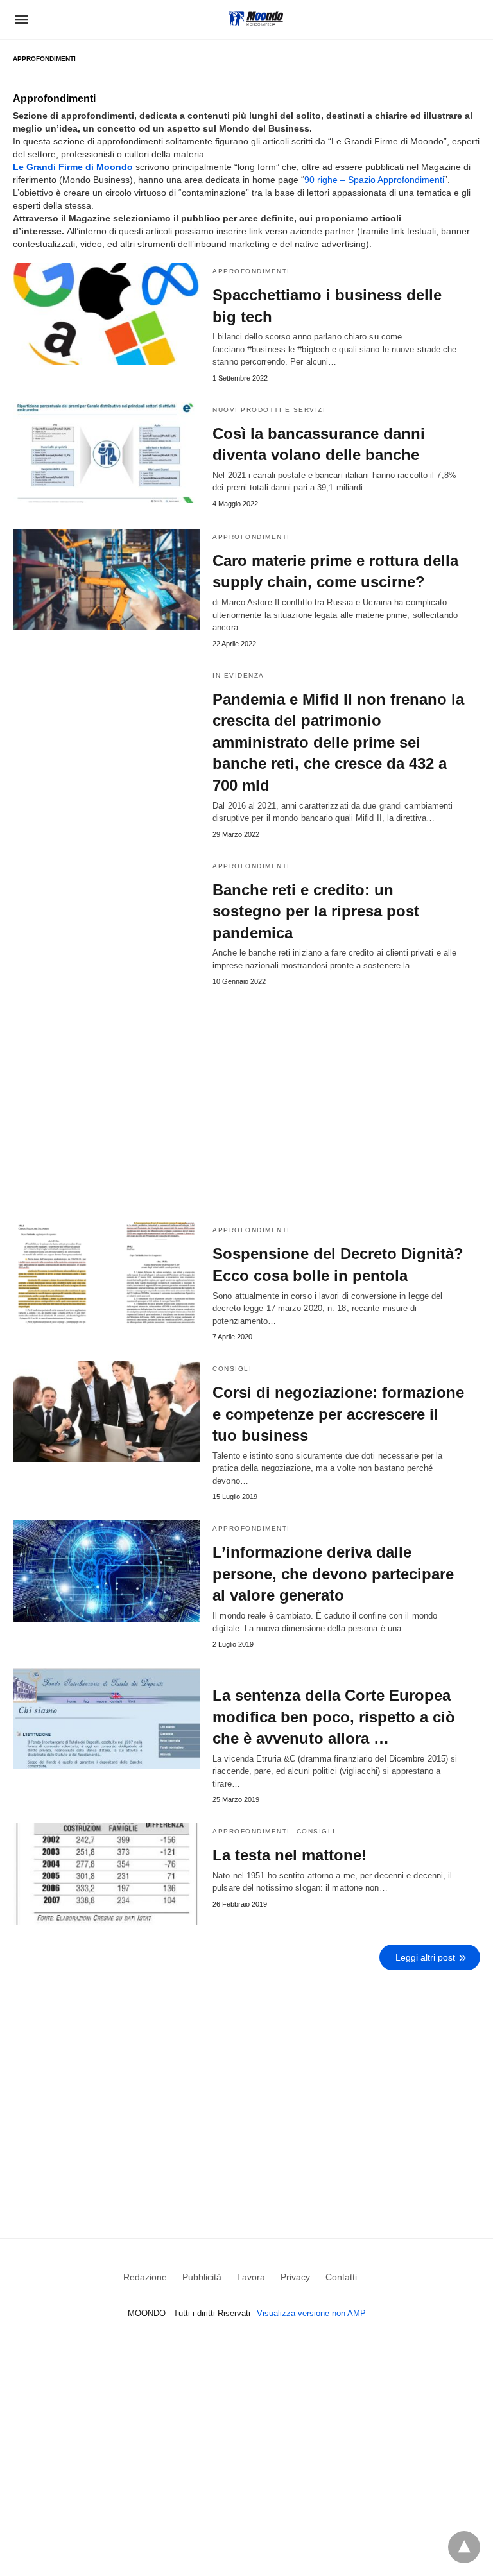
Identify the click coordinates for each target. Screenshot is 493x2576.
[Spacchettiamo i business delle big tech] (106, 314)
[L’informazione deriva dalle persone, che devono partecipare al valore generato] (106, 1571)
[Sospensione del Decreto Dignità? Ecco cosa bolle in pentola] (106, 1273)
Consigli (232, 1369)
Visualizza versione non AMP (311, 2313)
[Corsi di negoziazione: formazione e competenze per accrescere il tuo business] (106, 1411)
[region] (246, 2086)
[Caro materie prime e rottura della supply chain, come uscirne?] (106, 580)
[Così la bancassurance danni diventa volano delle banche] (106, 452)
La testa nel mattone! (290, 1855)
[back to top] (464, 2547)
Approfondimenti (251, 271)
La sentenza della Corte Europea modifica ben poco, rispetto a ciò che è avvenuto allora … (334, 1717)
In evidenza (238, 675)
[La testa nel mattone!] (106, 1874)
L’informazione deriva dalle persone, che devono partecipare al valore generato (333, 1574)
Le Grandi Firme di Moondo (73, 167)
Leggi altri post (425, 1957)
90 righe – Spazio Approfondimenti (374, 180)
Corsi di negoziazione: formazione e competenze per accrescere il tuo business (338, 1414)
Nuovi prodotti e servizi (269, 410)
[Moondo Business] (256, 18)
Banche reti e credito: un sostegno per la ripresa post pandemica (316, 911)
